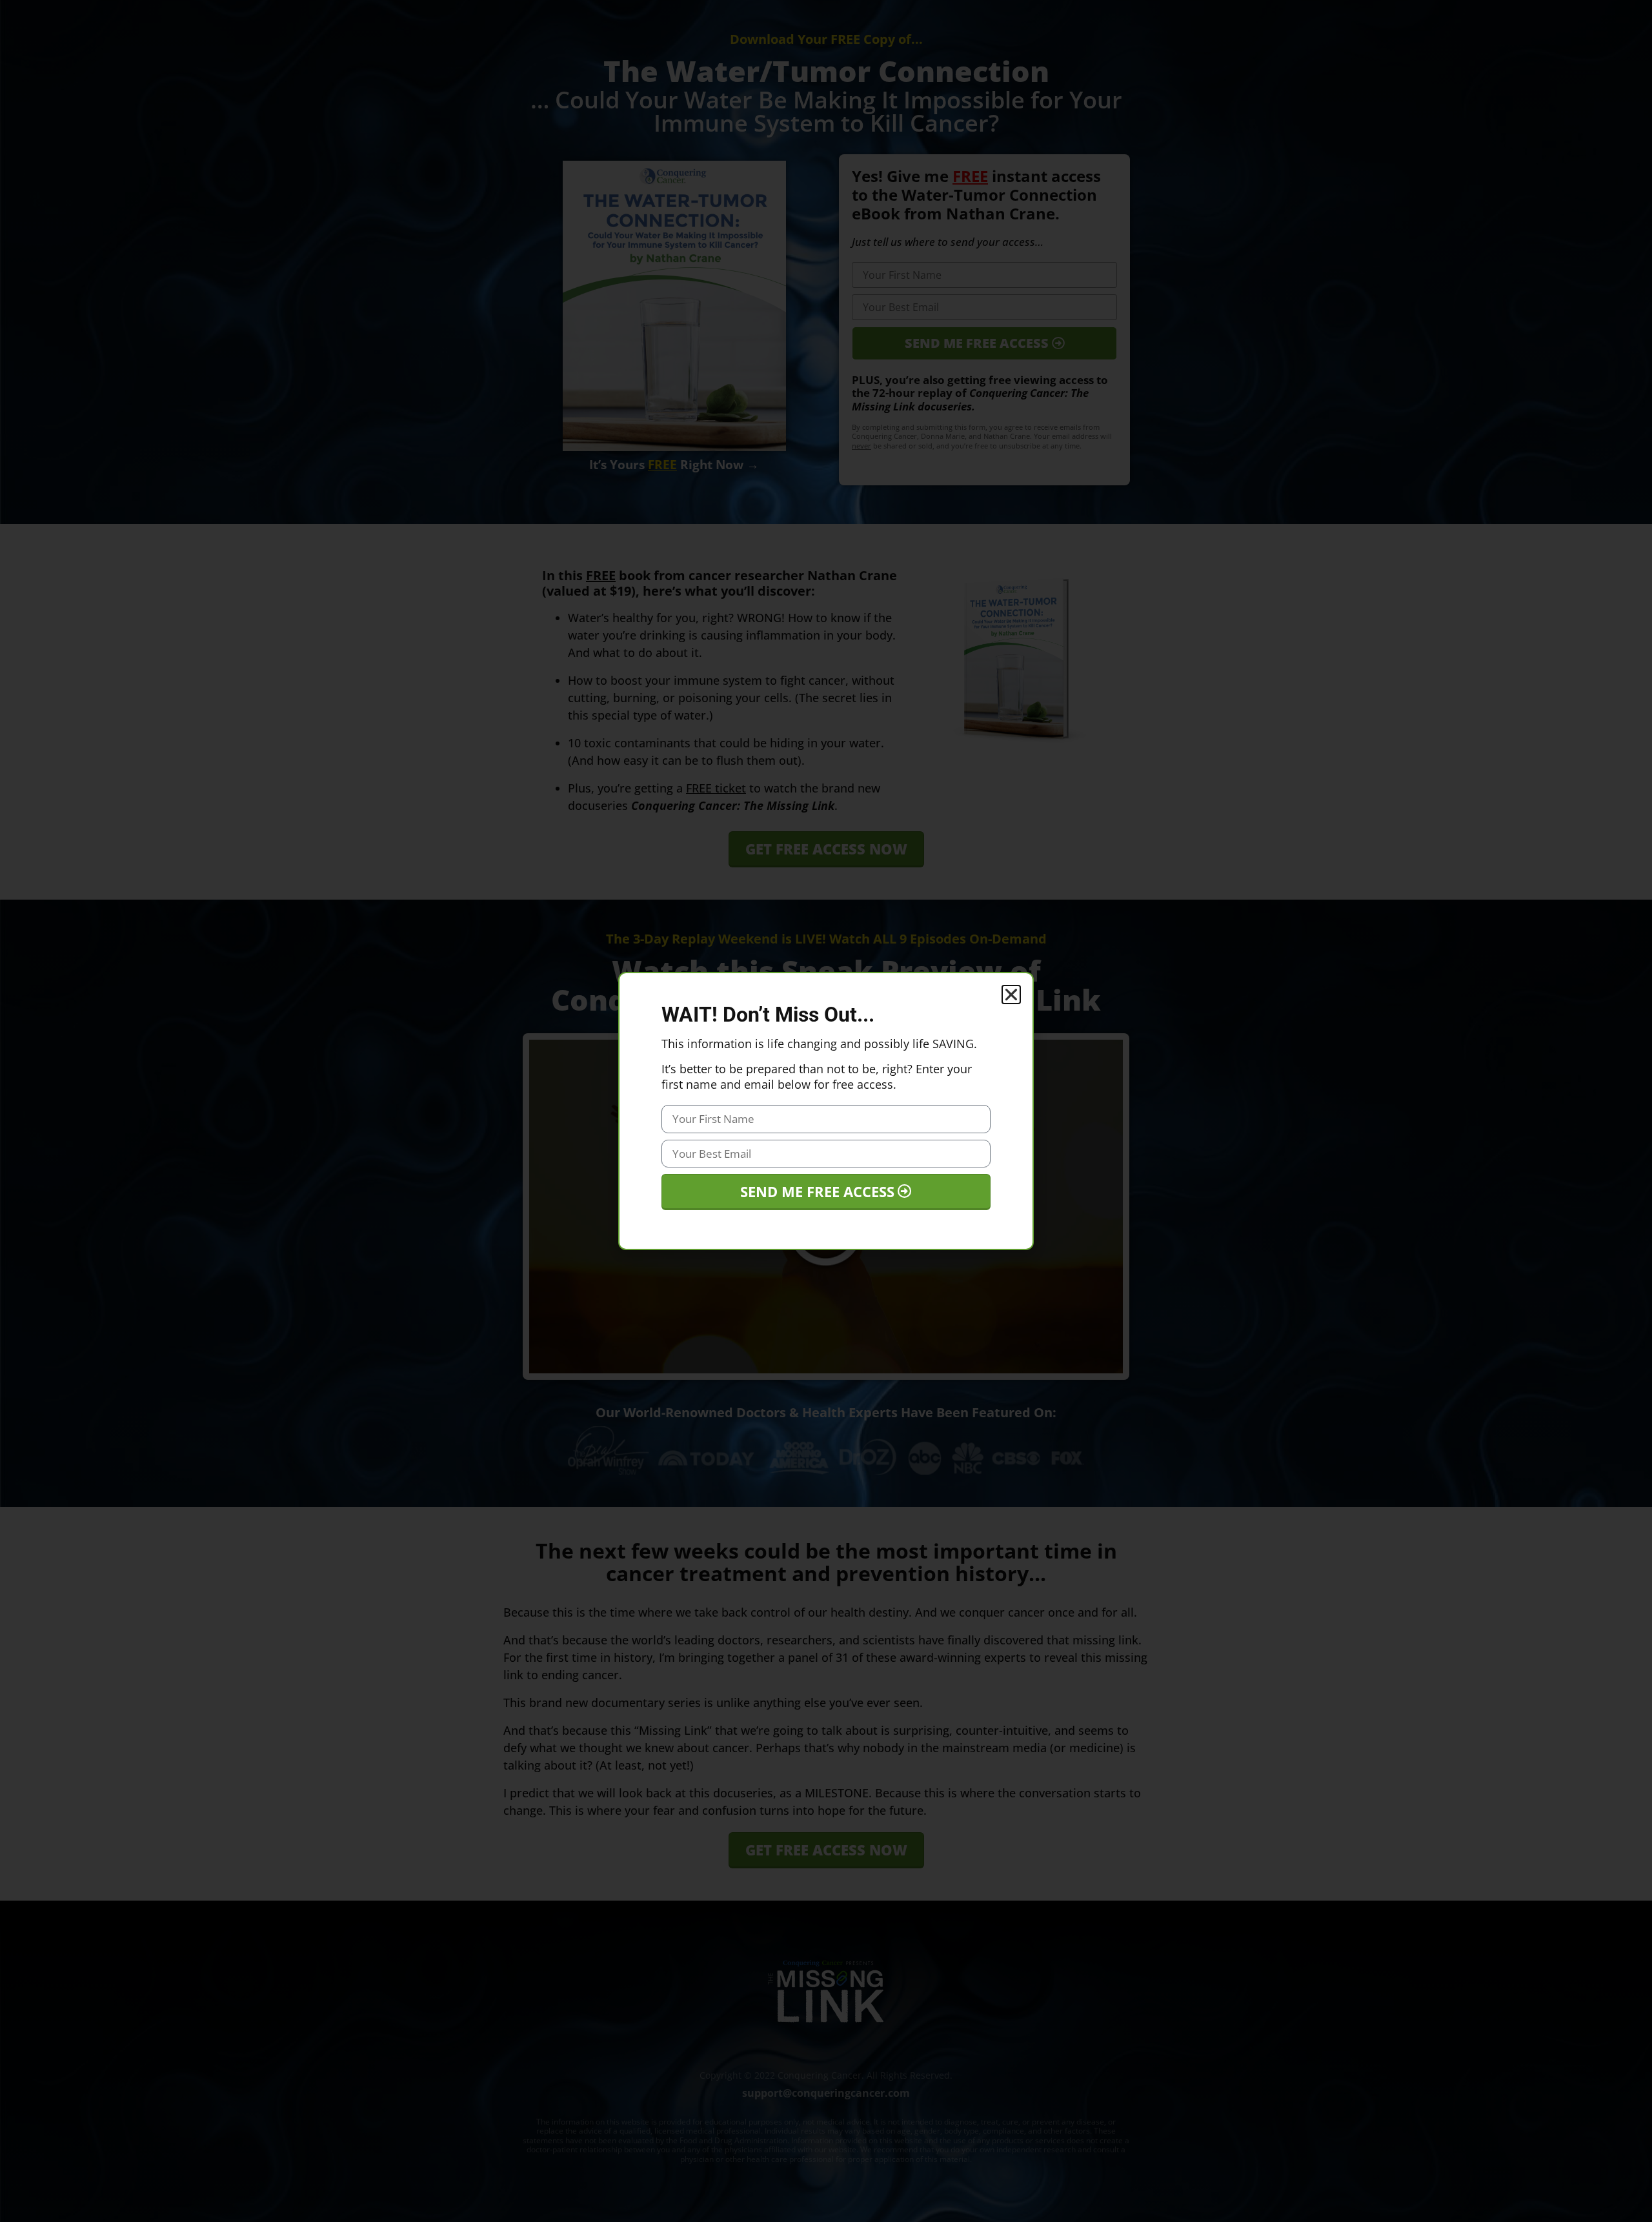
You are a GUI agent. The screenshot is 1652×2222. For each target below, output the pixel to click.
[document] (826, 1111)
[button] (1011, 995)
